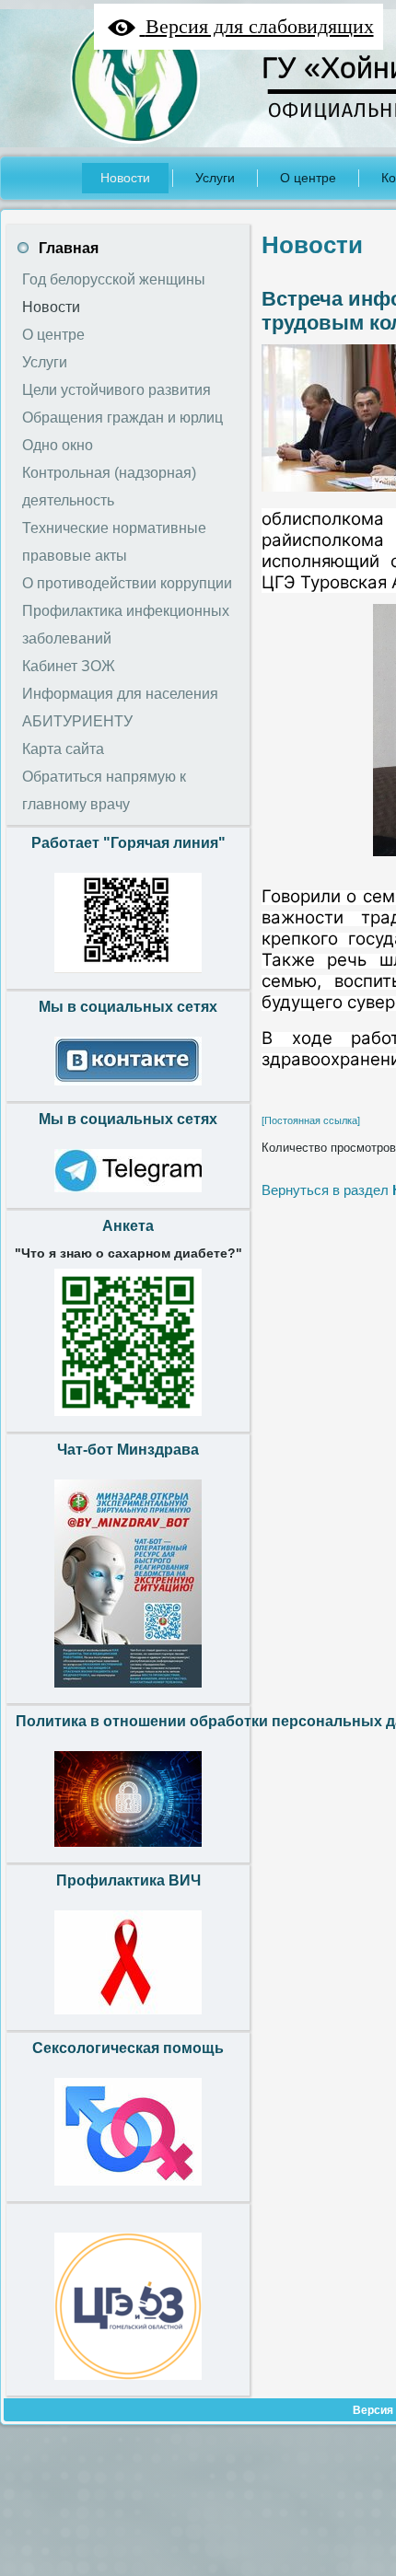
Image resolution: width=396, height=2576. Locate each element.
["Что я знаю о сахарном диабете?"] (128, 1421)
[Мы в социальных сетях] (128, 1090)
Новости (312, 245)
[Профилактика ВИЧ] (128, 2019)
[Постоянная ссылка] (311, 1120)
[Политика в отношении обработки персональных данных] (128, 1851)
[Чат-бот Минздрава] (128, 1692)
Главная (69, 248)
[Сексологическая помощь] (128, 2190)
